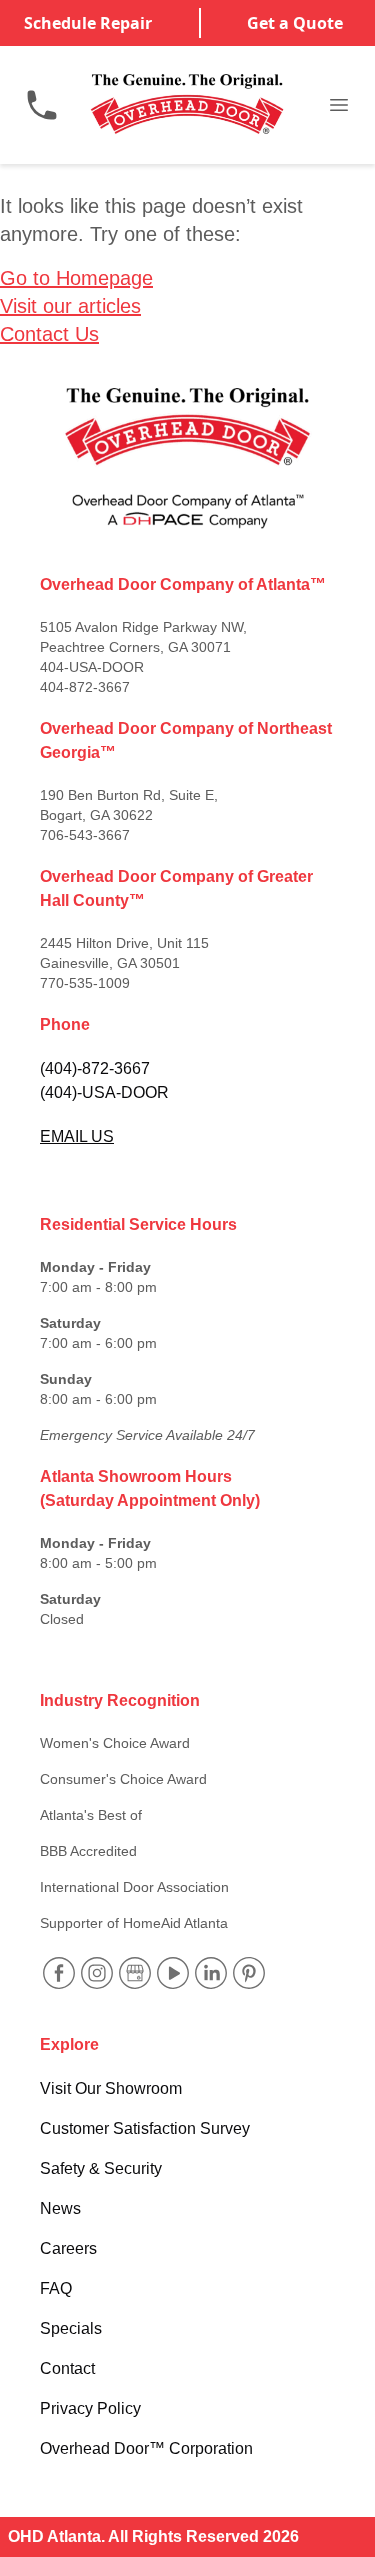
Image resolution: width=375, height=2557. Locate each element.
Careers (68, 2248)
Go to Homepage (76, 278)
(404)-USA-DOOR (104, 1092)
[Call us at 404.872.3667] (42, 105)
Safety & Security (101, 2168)
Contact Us (49, 334)
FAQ (56, 2288)
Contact (67, 2368)
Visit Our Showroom (111, 2088)
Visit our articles (70, 306)
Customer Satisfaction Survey (145, 2128)
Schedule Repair (88, 23)
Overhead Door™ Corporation (146, 2448)
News (60, 2208)
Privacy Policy (90, 2408)
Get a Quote (295, 23)
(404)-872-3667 (95, 1068)
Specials (71, 2328)
